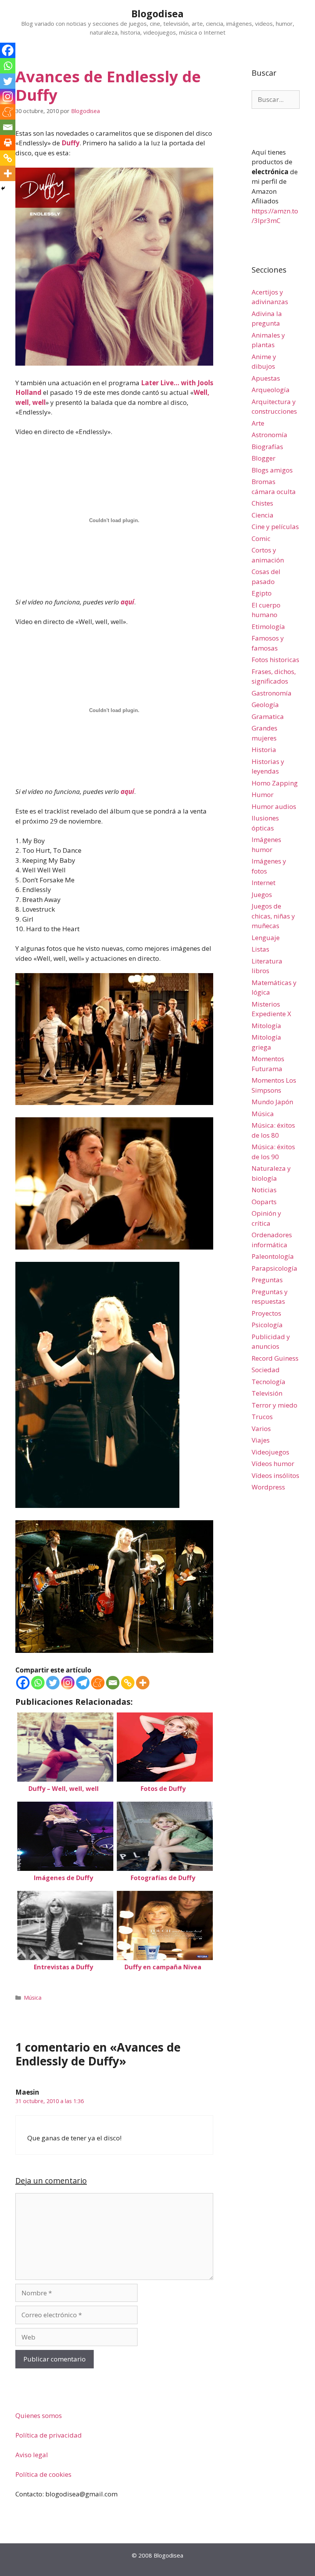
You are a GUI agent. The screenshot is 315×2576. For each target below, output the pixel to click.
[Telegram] (83, 1683)
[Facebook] (23, 1683)
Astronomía (269, 435)
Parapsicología (274, 1268)
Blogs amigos (272, 470)
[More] (143, 1683)
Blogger (264, 458)
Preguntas (267, 1280)
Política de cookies (43, 2474)
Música (33, 1998)
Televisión (267, 1393)
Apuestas (266, 378)
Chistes (262, 503)
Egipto (262, 593)
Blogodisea (157, 13)
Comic (261, 538)
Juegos (262, 894)
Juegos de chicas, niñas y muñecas (273, 916)
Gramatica (268, 716)
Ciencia (263, 515)
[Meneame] (98, 1683)
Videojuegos (270, 1452)
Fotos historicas (275, 660)
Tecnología (269, 1382)
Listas (260, 949)
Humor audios (274, 806)
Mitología (266, 1026)
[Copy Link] (128, 1683)
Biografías (267, 447)
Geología (265, 705)
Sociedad (266, 1370)
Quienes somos (39, 2415)
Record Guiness (275, 1358)
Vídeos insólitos (275, 1475)
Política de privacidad (49, 2435)
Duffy (70, 143)
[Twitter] (53, 1683)
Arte (258, 423)
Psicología (267, 1325)
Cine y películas (275, 527)
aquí (127, 602)
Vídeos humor (273, 1464)
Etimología (268, 627)
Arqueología (271, 390)
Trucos (262, 1417)
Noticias (264, 1190)
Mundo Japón (272, 1102)
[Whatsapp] (38, 1683)
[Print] (8, 143)
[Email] (113, 1683)
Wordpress (268, 1487)
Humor (263, 795)
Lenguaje (266, 938)
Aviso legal (32, 2455)
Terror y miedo (274, 1405)
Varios (261, 1429)
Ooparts (264, 1202)
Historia (264, 750)
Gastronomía (272, 693)
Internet (264, 883)
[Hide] (3, 188)
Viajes (261, 1440)
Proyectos (266, 1313)
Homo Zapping (275, 783)
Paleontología (273, 1256)
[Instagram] (68, 1683)
